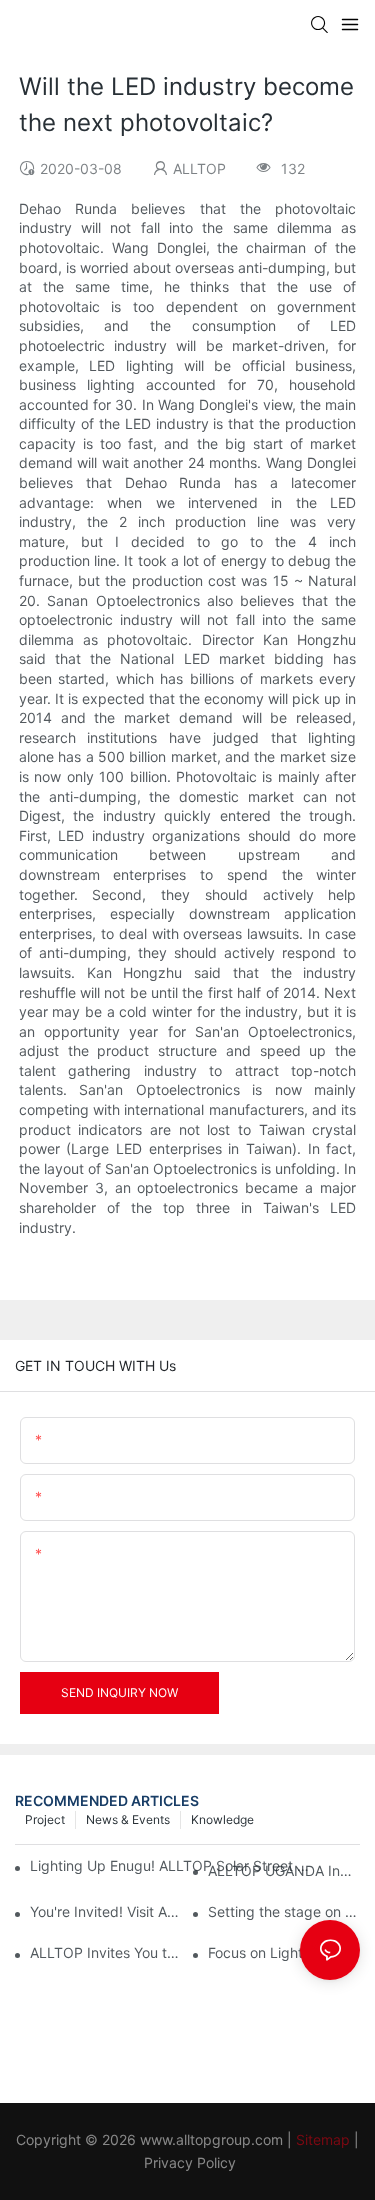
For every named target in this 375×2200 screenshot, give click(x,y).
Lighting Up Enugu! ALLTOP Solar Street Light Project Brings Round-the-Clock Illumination (173, 1865)
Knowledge (222, 1819)
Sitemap (323, 2139)
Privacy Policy (190, 2162)
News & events (128, 1819)
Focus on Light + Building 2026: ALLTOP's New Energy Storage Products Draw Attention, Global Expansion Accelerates (284, 1952)
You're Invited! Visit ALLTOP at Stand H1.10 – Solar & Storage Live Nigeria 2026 (106, 1911)
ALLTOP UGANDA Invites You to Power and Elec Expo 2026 (284, 1870)
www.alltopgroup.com (211, 2139)
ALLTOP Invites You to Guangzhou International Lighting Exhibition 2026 (106, 1952)
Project (45, 1819)
